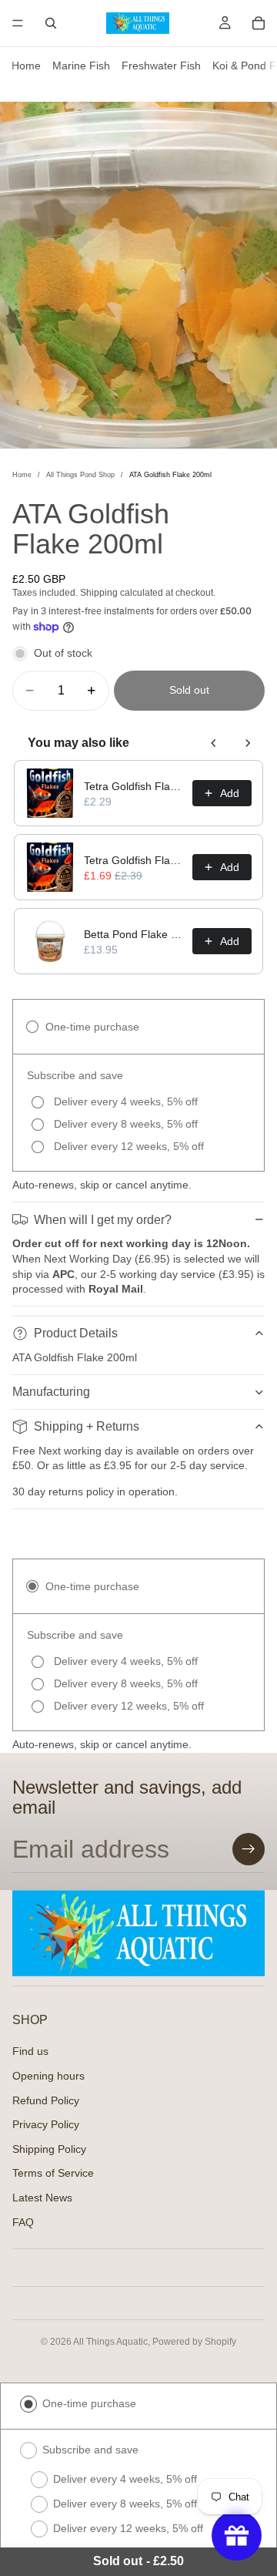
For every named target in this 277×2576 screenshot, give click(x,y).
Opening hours (48, 2076)
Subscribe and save (90, 2450)
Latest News (42, 2198)
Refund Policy (46, 2100)
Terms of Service (53, 2173)
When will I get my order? (103, 1220)
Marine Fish (81, 66)
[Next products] (248, 743)
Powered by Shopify (194, 2342)
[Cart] (259, 23)
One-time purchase (89, 2403)
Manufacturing (51, 1392)
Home (26, 66)
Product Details (76, 1333)
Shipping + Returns (87, 1426)
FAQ (23, 2221)
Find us (30, 2051)
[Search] (51, 23)
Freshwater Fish (161, 66)
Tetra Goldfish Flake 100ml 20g (133, 786)
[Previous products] (214, 743)
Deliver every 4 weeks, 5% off (125, 2479)
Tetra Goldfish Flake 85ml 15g (133, 860)
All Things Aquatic (110, 2342)
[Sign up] (249, 1849)
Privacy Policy (46, 2124)
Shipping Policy (49, 2148)
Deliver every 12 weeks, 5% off (128, 2528)
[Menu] (18, 23)
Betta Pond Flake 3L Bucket (133, 934)
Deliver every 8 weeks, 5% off (125, 2504)
